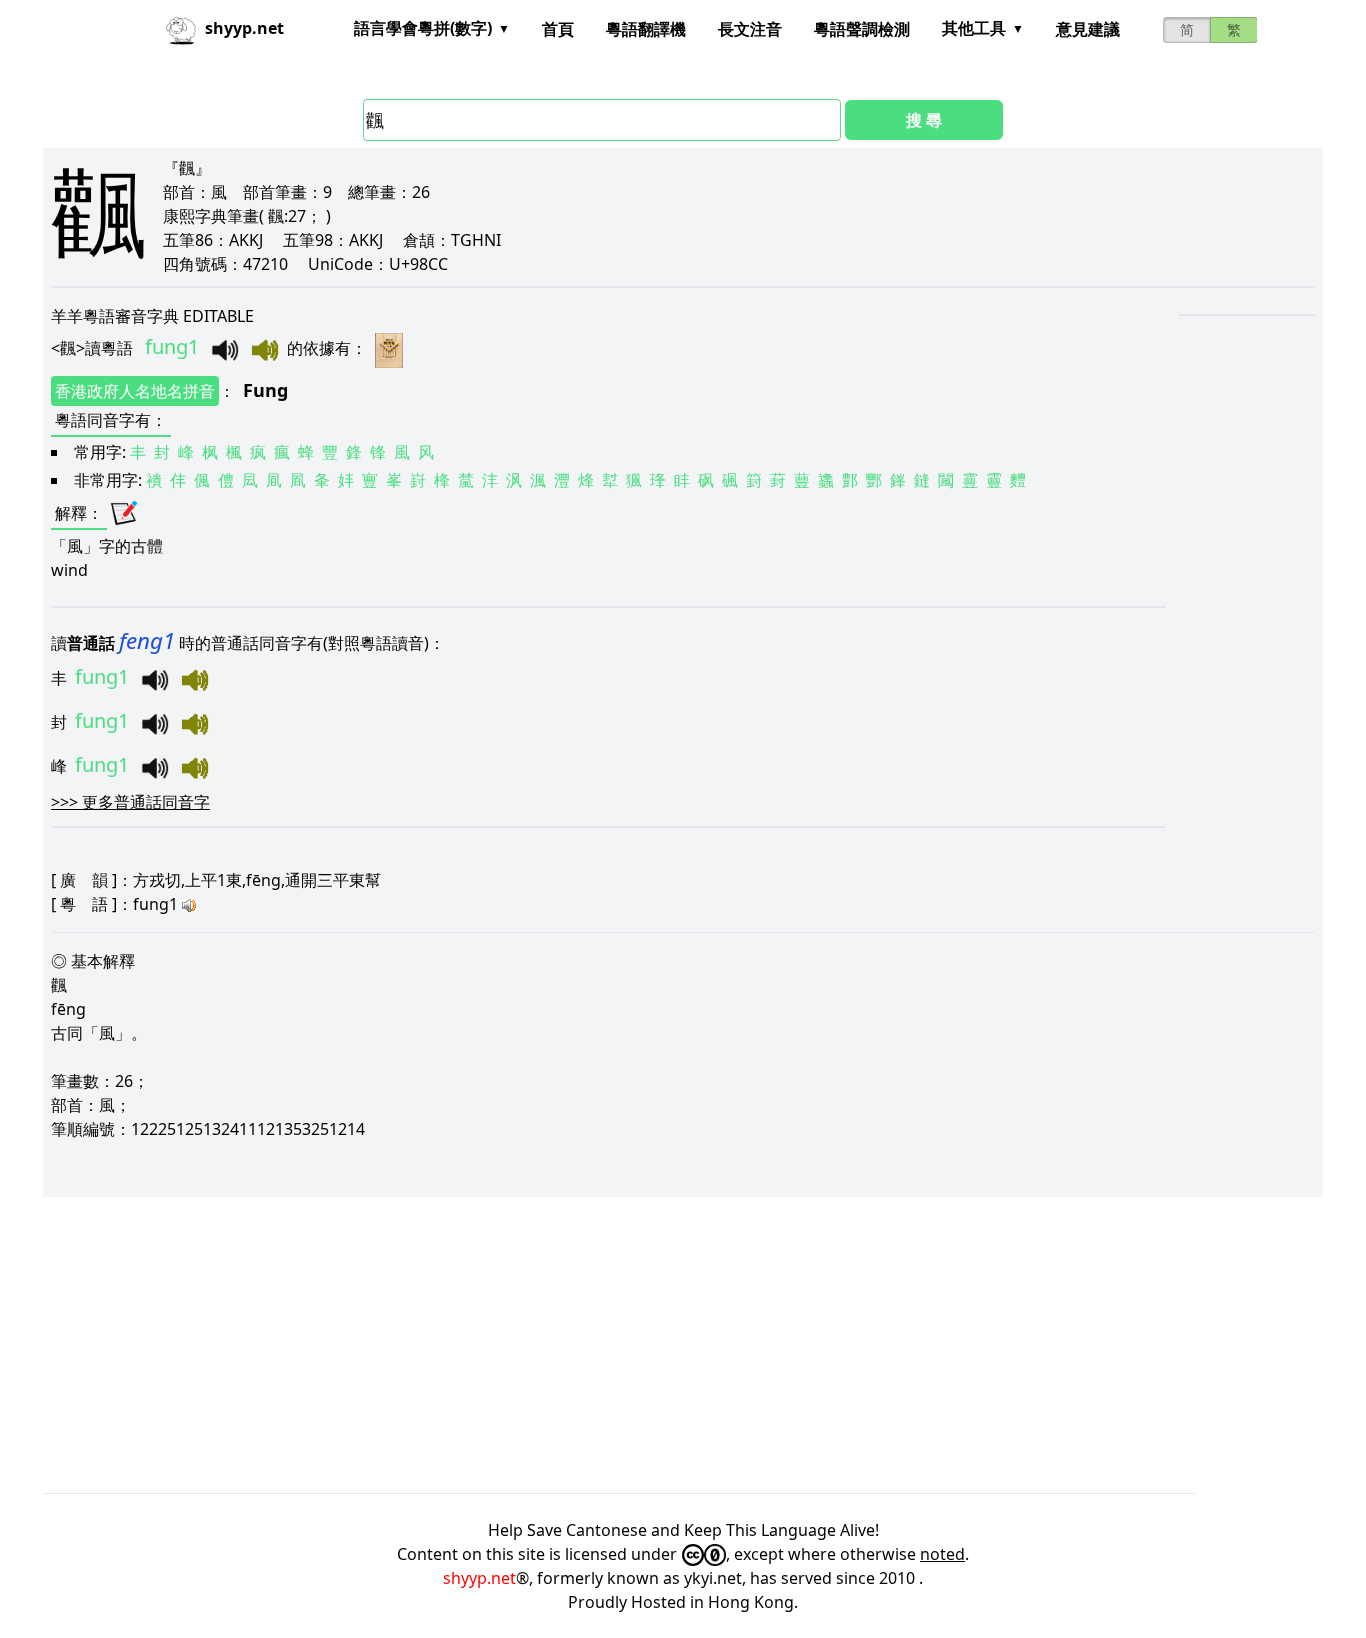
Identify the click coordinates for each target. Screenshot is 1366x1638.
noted (942, 1554)
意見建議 (1088, 29)
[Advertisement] (643, 1345)
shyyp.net (479, 1578)
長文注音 (750, 29)
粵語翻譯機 (646, 29)
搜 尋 (924, 120)
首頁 (558, 29)
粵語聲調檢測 (862, 29)
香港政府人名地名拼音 (135, 391)
